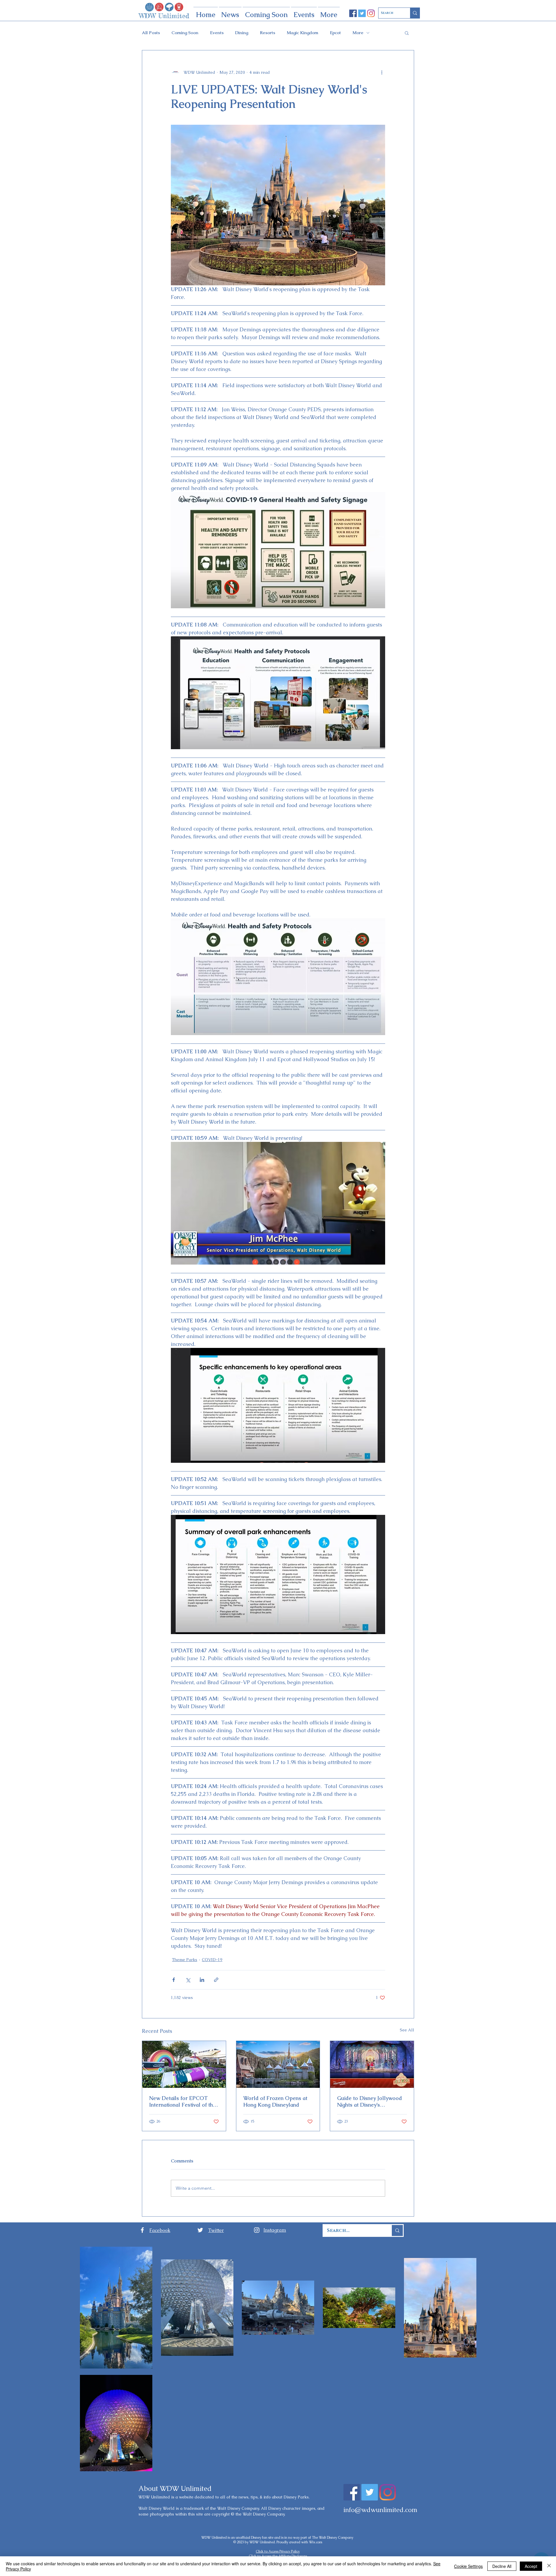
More (358, 33)
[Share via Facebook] (174, 1980)
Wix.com (316, 2542)
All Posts (151, 33)
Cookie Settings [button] (468, 2566)
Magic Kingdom (302, 33)
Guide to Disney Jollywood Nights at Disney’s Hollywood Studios (370, 2101)
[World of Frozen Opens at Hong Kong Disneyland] (278, 2064)
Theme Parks (185, 1960)
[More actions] (382, 72)
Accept (531, 2566)
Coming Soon (185, 33)
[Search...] (397, 2230)
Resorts (267, 33)
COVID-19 (212, 1960)
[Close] (549, 2566)
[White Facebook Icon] (142, 2230)
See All (407, 2030)
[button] (407, 33)
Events (217, 33)
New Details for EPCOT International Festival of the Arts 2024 (182, 2101)
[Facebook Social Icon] (353, 13)
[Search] (415, 13)
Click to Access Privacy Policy (278, 2551)
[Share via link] (216, 1980)
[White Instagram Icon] (257, 2230)
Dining (242, 33)
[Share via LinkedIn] (202, 1980)
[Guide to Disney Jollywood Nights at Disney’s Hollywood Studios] (372, 2064)
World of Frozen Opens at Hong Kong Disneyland (275, 2101)
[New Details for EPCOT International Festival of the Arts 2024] (184, 2064)
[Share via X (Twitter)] (188, 1980)
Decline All (502, 2566)
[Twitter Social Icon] (362, 13)
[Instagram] (371, 13)
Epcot (335, 33)
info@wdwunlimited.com (380, 2510)
